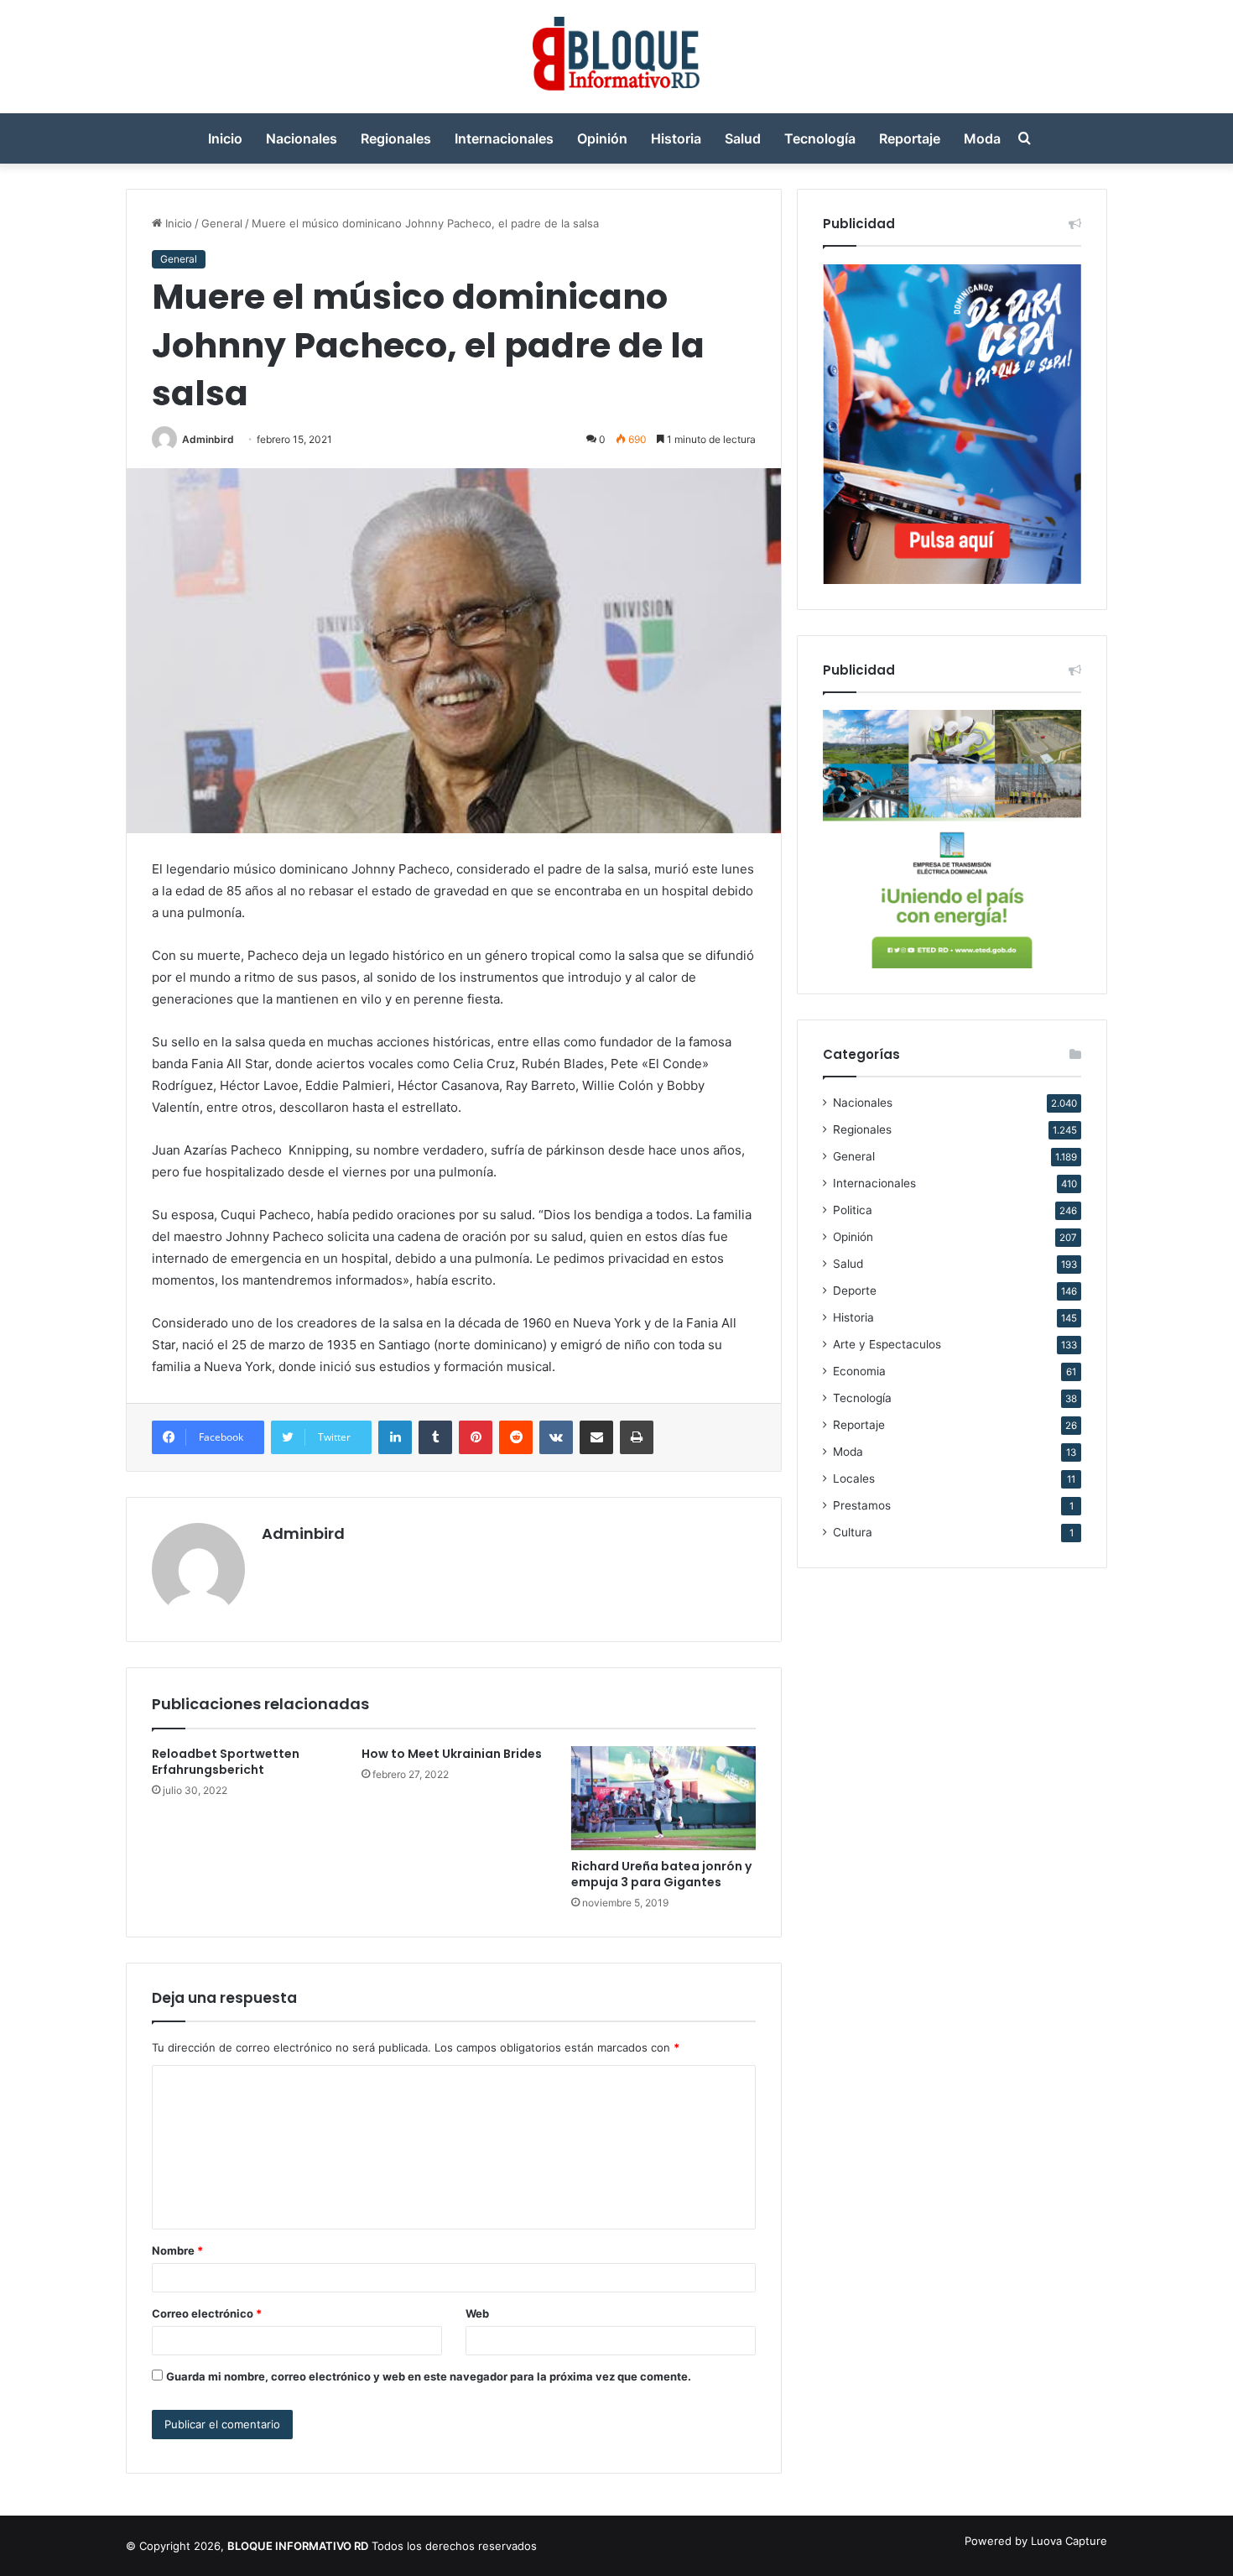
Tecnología (820, 138)
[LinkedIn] (395, 1437)
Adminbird (208, 439)
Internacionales (504, 138)
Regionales (396, 138)
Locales (854, 1478)
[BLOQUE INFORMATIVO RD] (617, 57)
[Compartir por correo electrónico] (596, 1437)
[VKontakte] (556, 1437)
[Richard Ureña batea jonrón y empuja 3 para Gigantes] (663, 1798)
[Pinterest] (476, 1437)
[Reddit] (516, 1437)
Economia (859, 1371)
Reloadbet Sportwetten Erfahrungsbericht (226, 1762)
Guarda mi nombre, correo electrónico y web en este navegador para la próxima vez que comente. (429, 2376)
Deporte (855, 1291)
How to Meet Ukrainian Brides (452, 1754)
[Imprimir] (637, 1437)
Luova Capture (1069, 2541)
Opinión (602, 138)
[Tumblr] (435, 1437)
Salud (743, 138)
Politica (853, 1210)
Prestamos (862, 1505)
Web (477, 2313)
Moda (982, 138)
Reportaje (910, 138)
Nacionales (302, 138)
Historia (676, 138)
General (222, 223)
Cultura (853, 1532)
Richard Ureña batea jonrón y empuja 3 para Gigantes (661, 1874)
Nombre (177, 2250)
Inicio (225, 138)
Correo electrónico (207, 2313)
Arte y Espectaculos (887, 1344)
